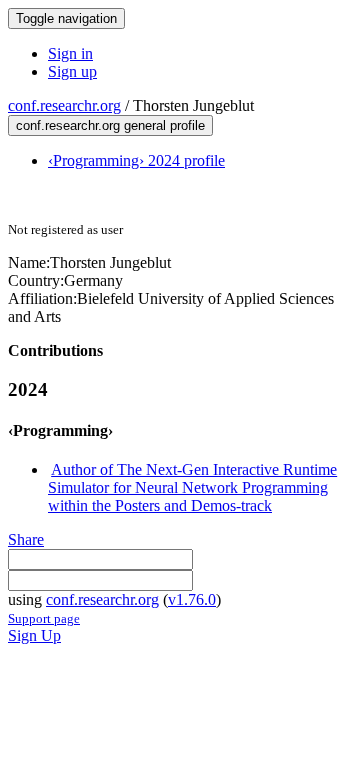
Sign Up (34, 635)
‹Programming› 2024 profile (136, 160)
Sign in (70, 53)
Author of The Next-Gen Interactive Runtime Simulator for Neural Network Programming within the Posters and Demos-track (192, 487)
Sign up (72, 71)
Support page (44, 618)
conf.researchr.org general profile (110, 125)
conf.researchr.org (64, 105)
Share (26, 539)
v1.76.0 (192, 599)
